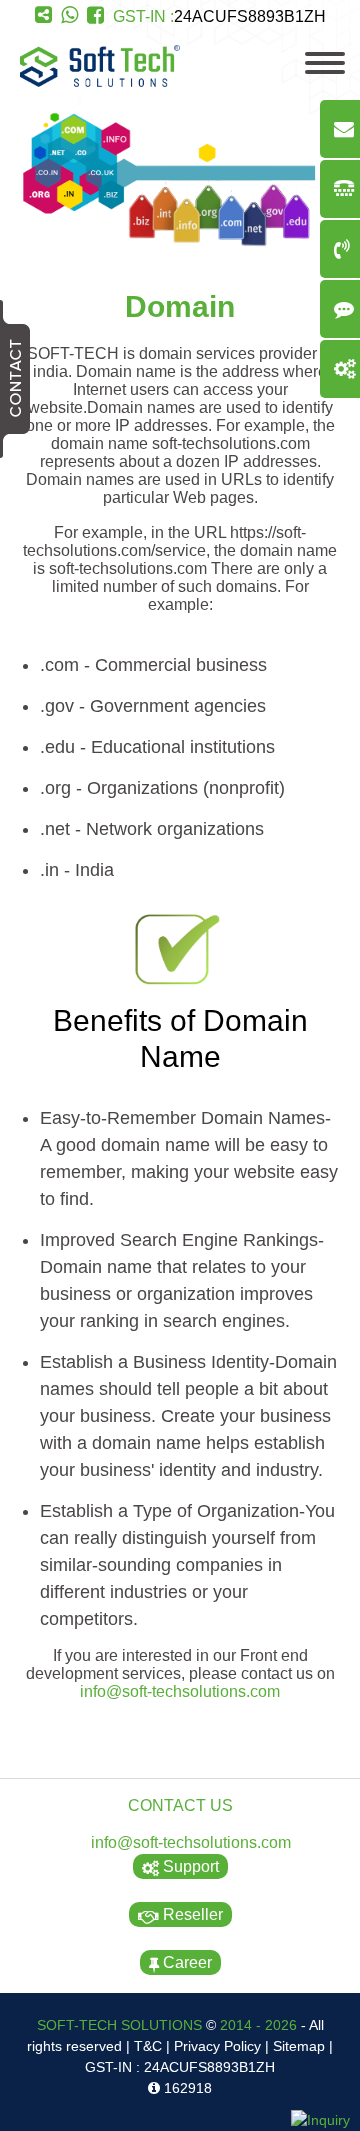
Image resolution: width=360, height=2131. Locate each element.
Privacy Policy (217, 2046)
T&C (148, 2046)
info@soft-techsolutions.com (180, 1691)
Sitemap (299, 2046)
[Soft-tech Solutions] (100, 82)
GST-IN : (219, 16)
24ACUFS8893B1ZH (250, 16)
